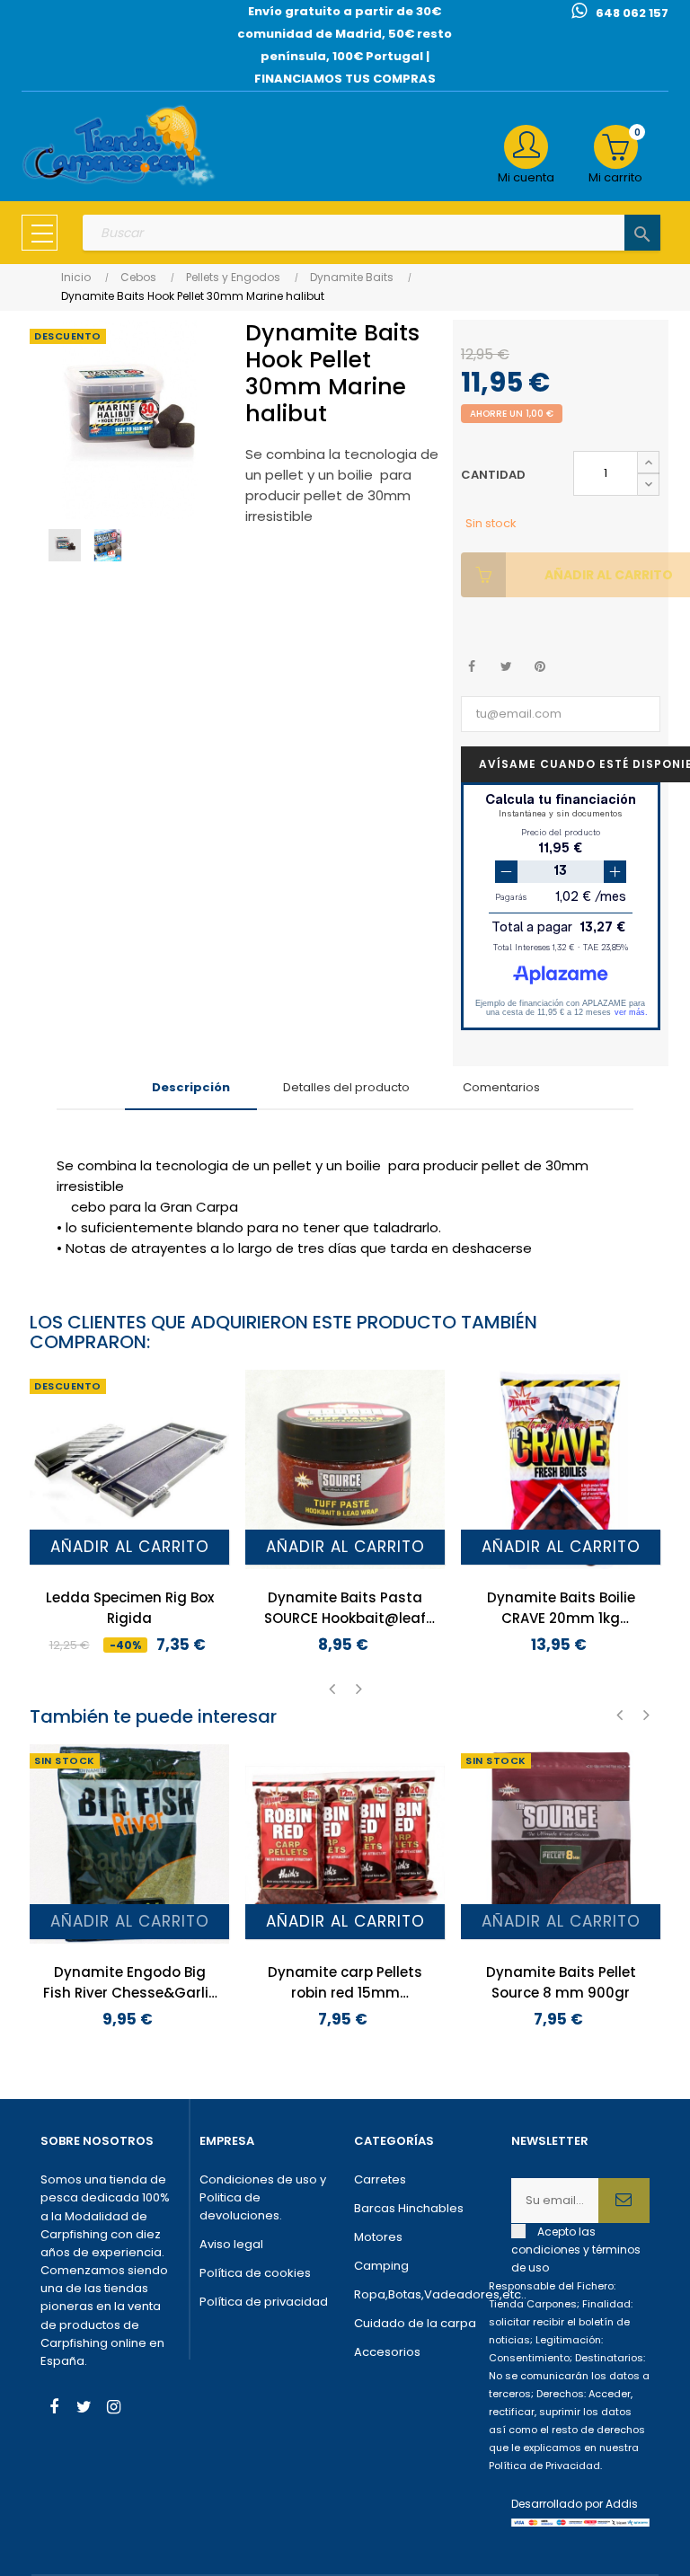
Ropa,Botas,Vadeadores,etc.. (424, 2294)
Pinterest (540, 667)
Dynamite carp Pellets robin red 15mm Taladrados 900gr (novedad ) (345, 1983)
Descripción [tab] (191, 1087)
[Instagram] (113, 2409)
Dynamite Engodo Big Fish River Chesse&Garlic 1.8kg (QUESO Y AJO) (130, 1983)
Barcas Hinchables (409, 2208)
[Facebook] (54, 2409)
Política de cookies (255, 2273)
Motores (378, 2237)
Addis (622, 2504)
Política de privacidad (264, 2302)
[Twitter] (84, 2409)
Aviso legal (231, 2244)
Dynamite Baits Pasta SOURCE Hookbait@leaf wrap (345, 1608)
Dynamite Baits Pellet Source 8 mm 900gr (561, 1982)
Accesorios (387, 2352)
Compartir (472, 667)
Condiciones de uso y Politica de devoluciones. (263, 2197)
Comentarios (501, 1087)
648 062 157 (632, 13)
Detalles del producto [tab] (346, 1087)
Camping (381, 2266)
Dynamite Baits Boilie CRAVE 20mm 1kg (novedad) (561, 1608)
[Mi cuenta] (526, 147)
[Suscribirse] (624, 2201)
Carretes (380, 2179)
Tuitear (506, 667)
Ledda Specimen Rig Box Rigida (130, 1608)
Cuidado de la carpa (415, 2323)
